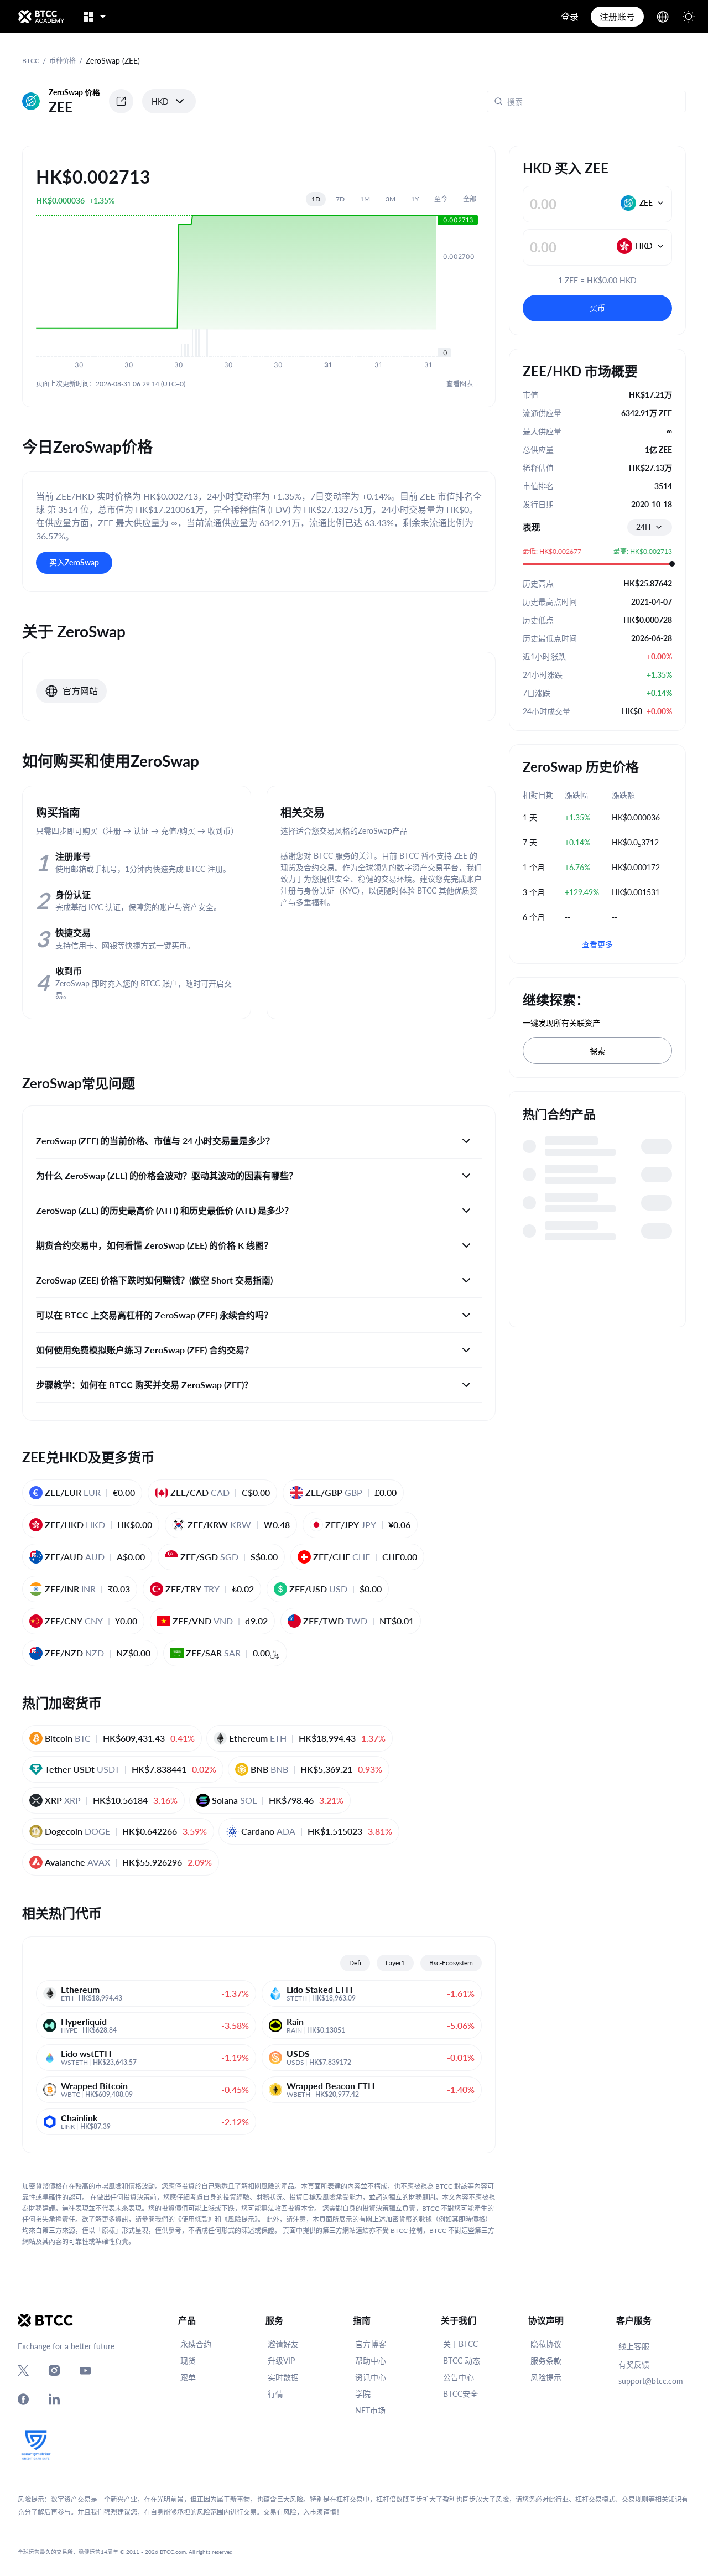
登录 (570, 16)
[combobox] (650, 527)
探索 (597, 1051)
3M (391, 199)
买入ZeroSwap (74, 562)
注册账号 (617, 16)
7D (340, 199)
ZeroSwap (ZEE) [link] (113, 61)
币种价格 (63, 61)
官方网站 (80, 691)
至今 (441, 199)
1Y (415, 199)
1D (316, 199)
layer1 (395, 1963)
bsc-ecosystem (451, 1963)
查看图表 (460, 384)
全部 (470, 199)
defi (355, 1963)
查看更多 (597, 944)
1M (365, 199)
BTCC (31, 61)
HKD (160, 102)
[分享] (121, 101)
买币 (597, 308)
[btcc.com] (41, 17)
